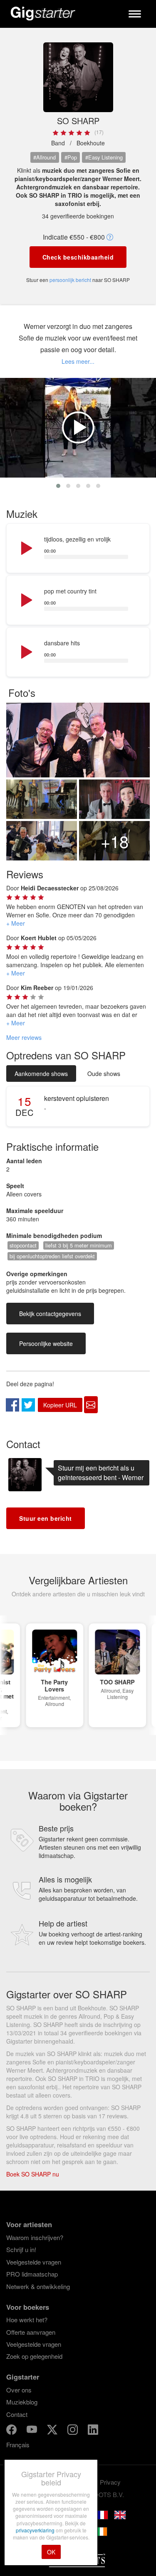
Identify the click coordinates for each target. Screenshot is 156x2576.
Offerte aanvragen (31, 2332)
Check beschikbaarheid (78, 257)
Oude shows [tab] (104, 1074)
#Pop (71, 157)
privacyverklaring (36, 2530)
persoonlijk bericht (70, 280)
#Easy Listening (104, 157)
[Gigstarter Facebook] (12, 2431)
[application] (78, 549)
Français (18, 2445)
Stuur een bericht (46, 1518)
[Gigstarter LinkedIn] (93, 2431)
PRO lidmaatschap (32, 2274)
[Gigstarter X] (53, 2431)
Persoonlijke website (46, 1343)
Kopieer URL (60, 1405)
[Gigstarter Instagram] (73, 2431)
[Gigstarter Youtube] (33, 2431)
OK (51, 2552)
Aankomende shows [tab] (41, 1074)
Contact (17, 2414)
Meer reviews (24, 1037)
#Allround (45, 157)
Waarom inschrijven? (35, 2237)
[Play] (26, 549)
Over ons (19, 2390)
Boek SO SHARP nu (33, 2174)
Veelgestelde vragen (34, 2262)
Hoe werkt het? (27, 2320)
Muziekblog (22, 2402)
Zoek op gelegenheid (34, 2356)
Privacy (110, 2482)
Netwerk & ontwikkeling (38, 2286)
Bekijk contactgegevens (50, 1314)
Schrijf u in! (21, 2249)
